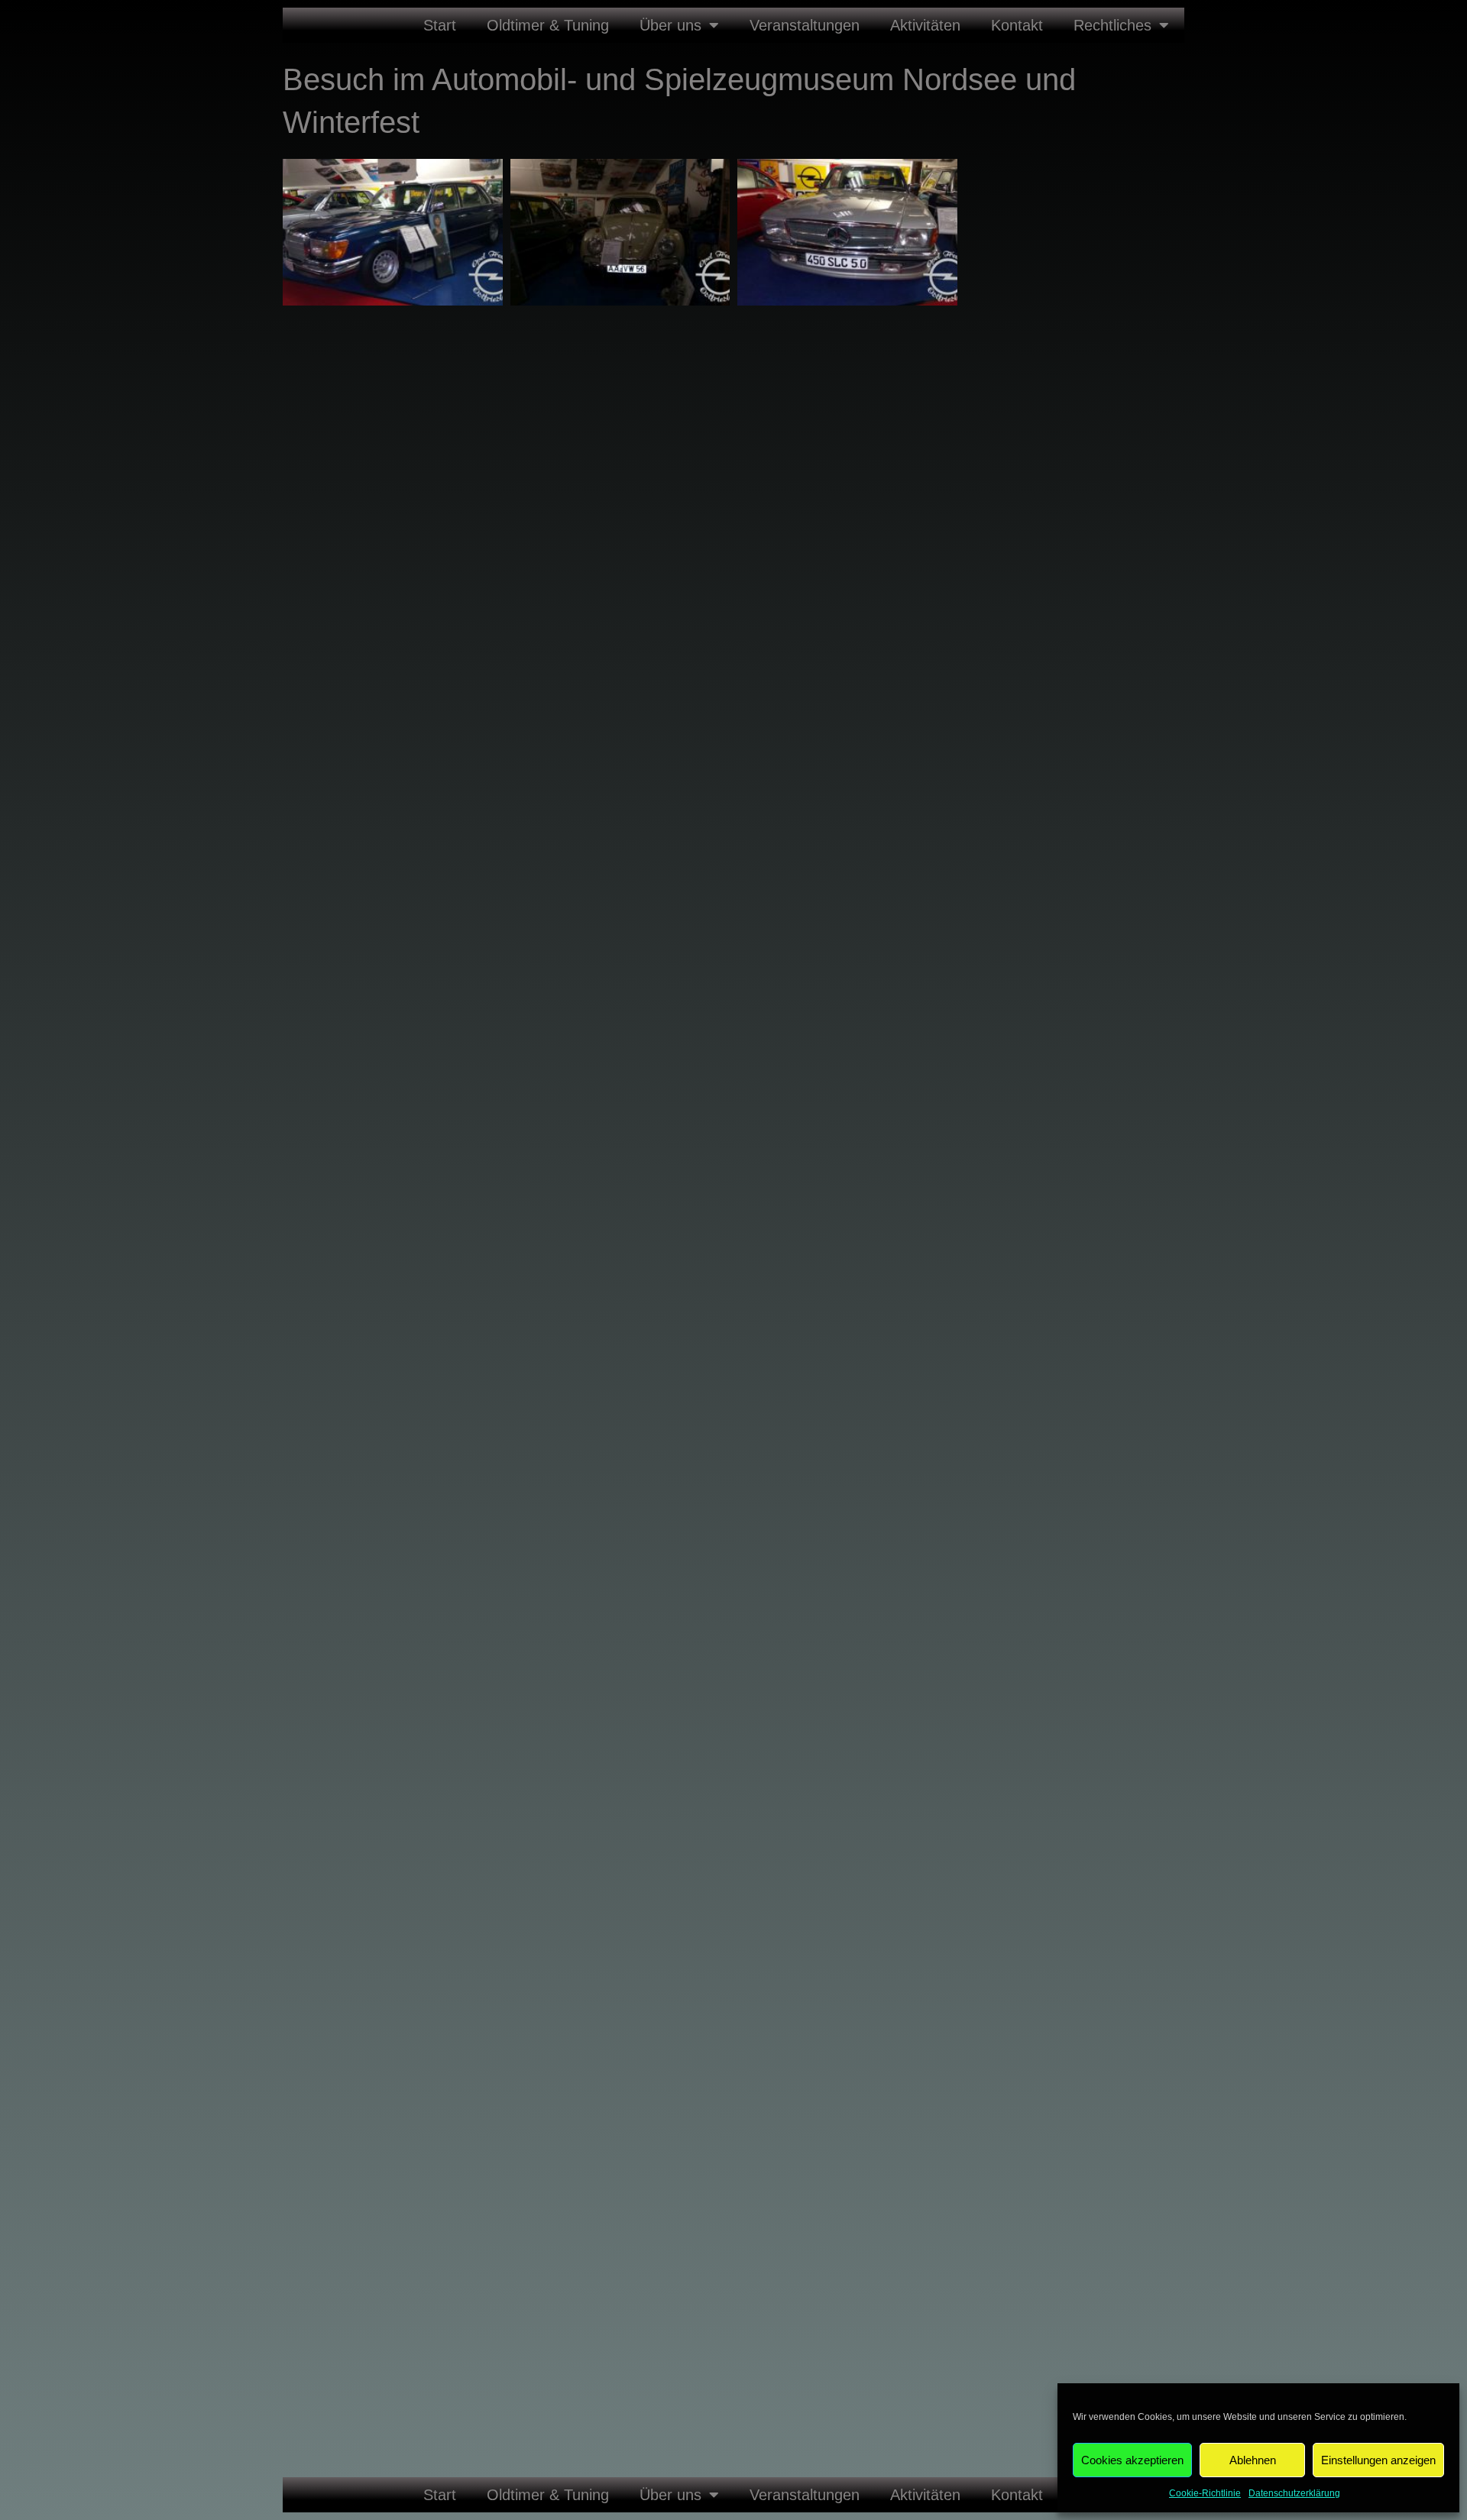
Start (440, 25)
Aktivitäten (925, 25)
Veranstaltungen (805, 25)
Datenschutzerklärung (1294, 2493)
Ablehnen (1253, 2460)
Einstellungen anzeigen (1378, 2460)
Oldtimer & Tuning (548, 25)
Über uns (670, 25)
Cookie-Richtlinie (1205, 2493)
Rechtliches (1112, 25)
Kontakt (1017, 25)
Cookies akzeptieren (1132, 2460)
